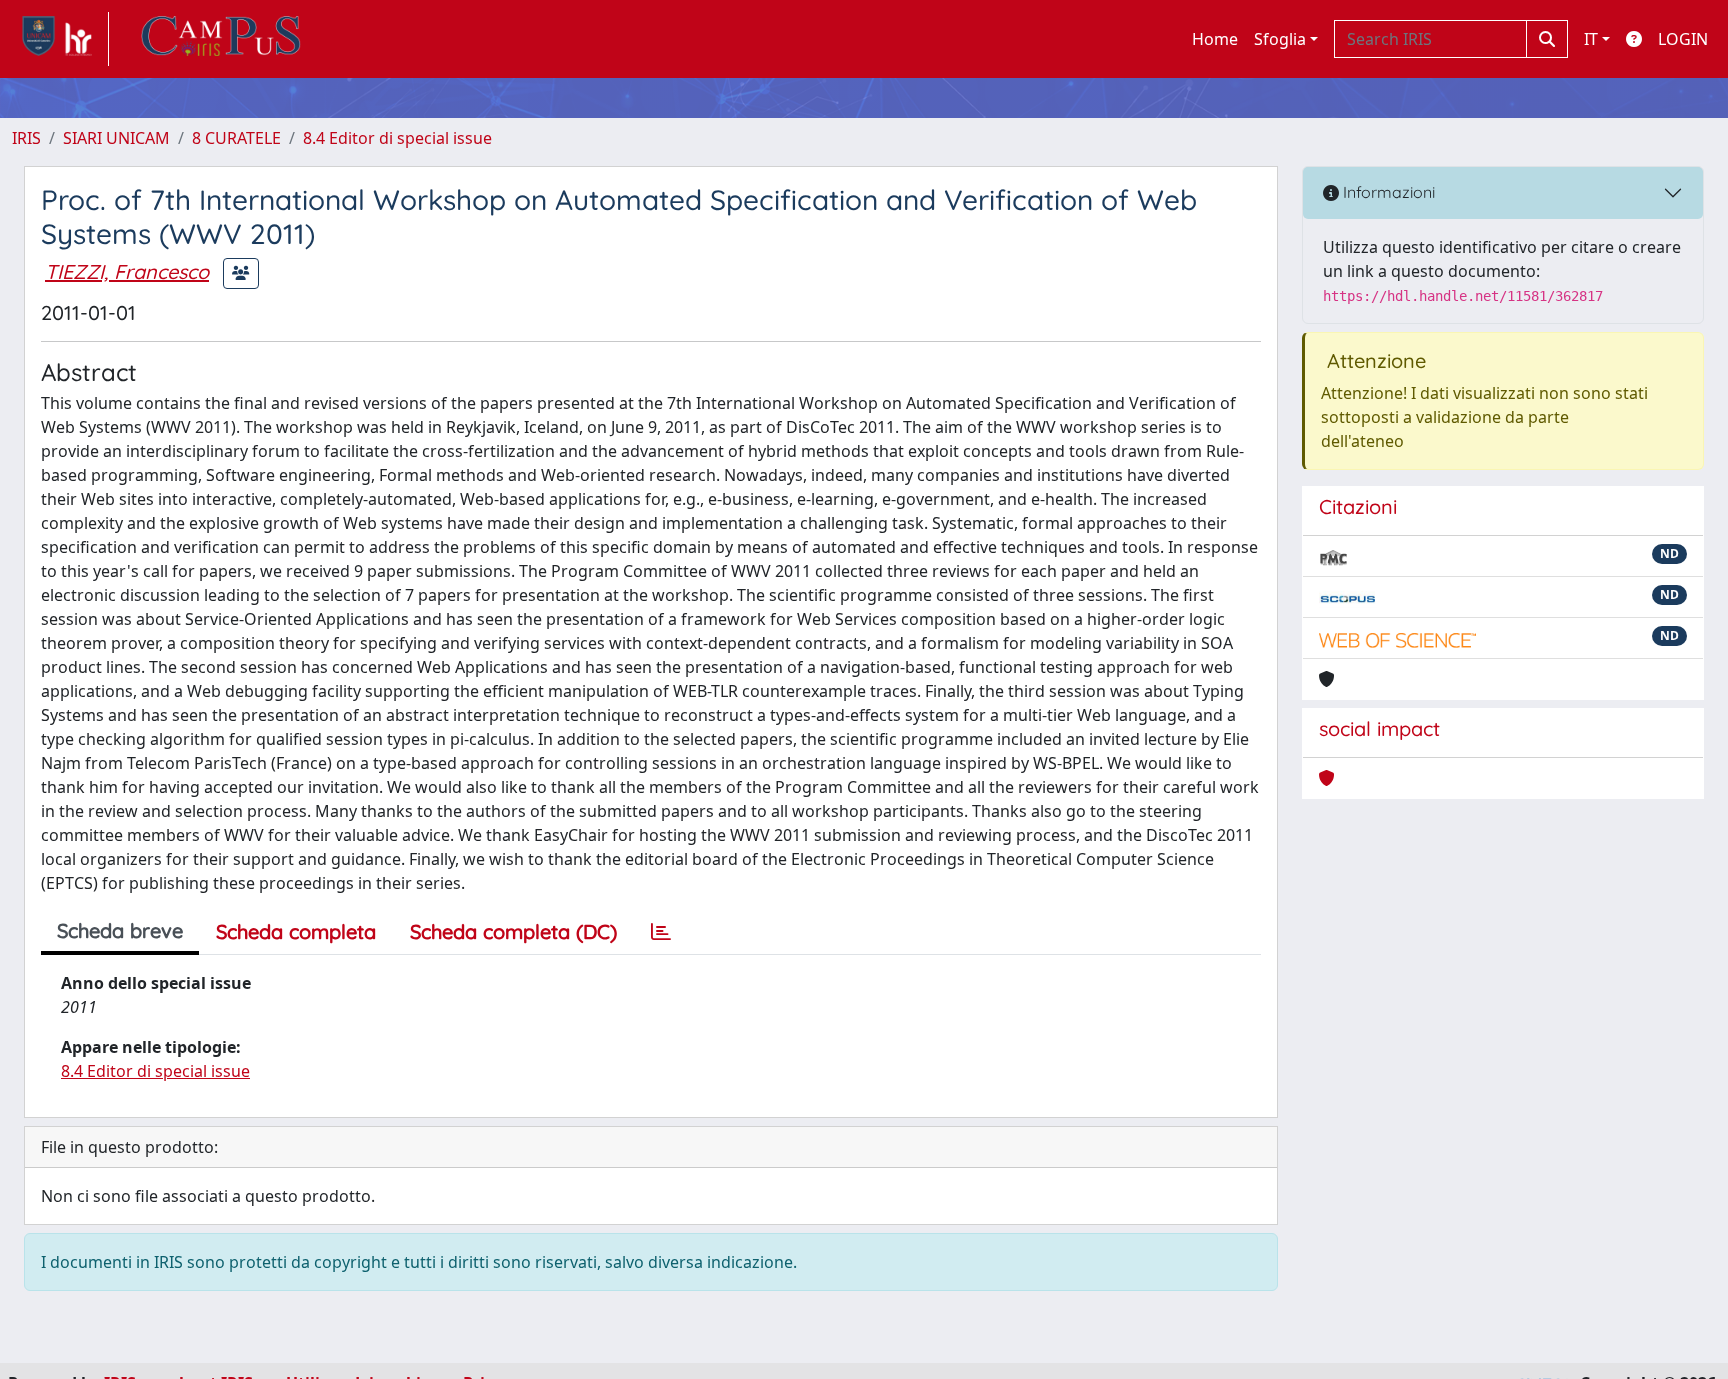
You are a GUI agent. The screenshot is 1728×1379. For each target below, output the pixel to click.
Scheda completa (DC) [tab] (513, 931)
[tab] (661, 932)
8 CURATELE (236, 138)
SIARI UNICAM (116, 138)
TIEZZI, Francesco (127, 271)
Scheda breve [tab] (120, 930)
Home (1215, 39)
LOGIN (1683, 39)
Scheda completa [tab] (296, 931)
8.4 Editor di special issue (397, 138)
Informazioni (1387, 192)
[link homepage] (60, 39)
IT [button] (1591, 39)
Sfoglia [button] (1280, 39)
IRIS (26, 138)
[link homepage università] (221, 39)
